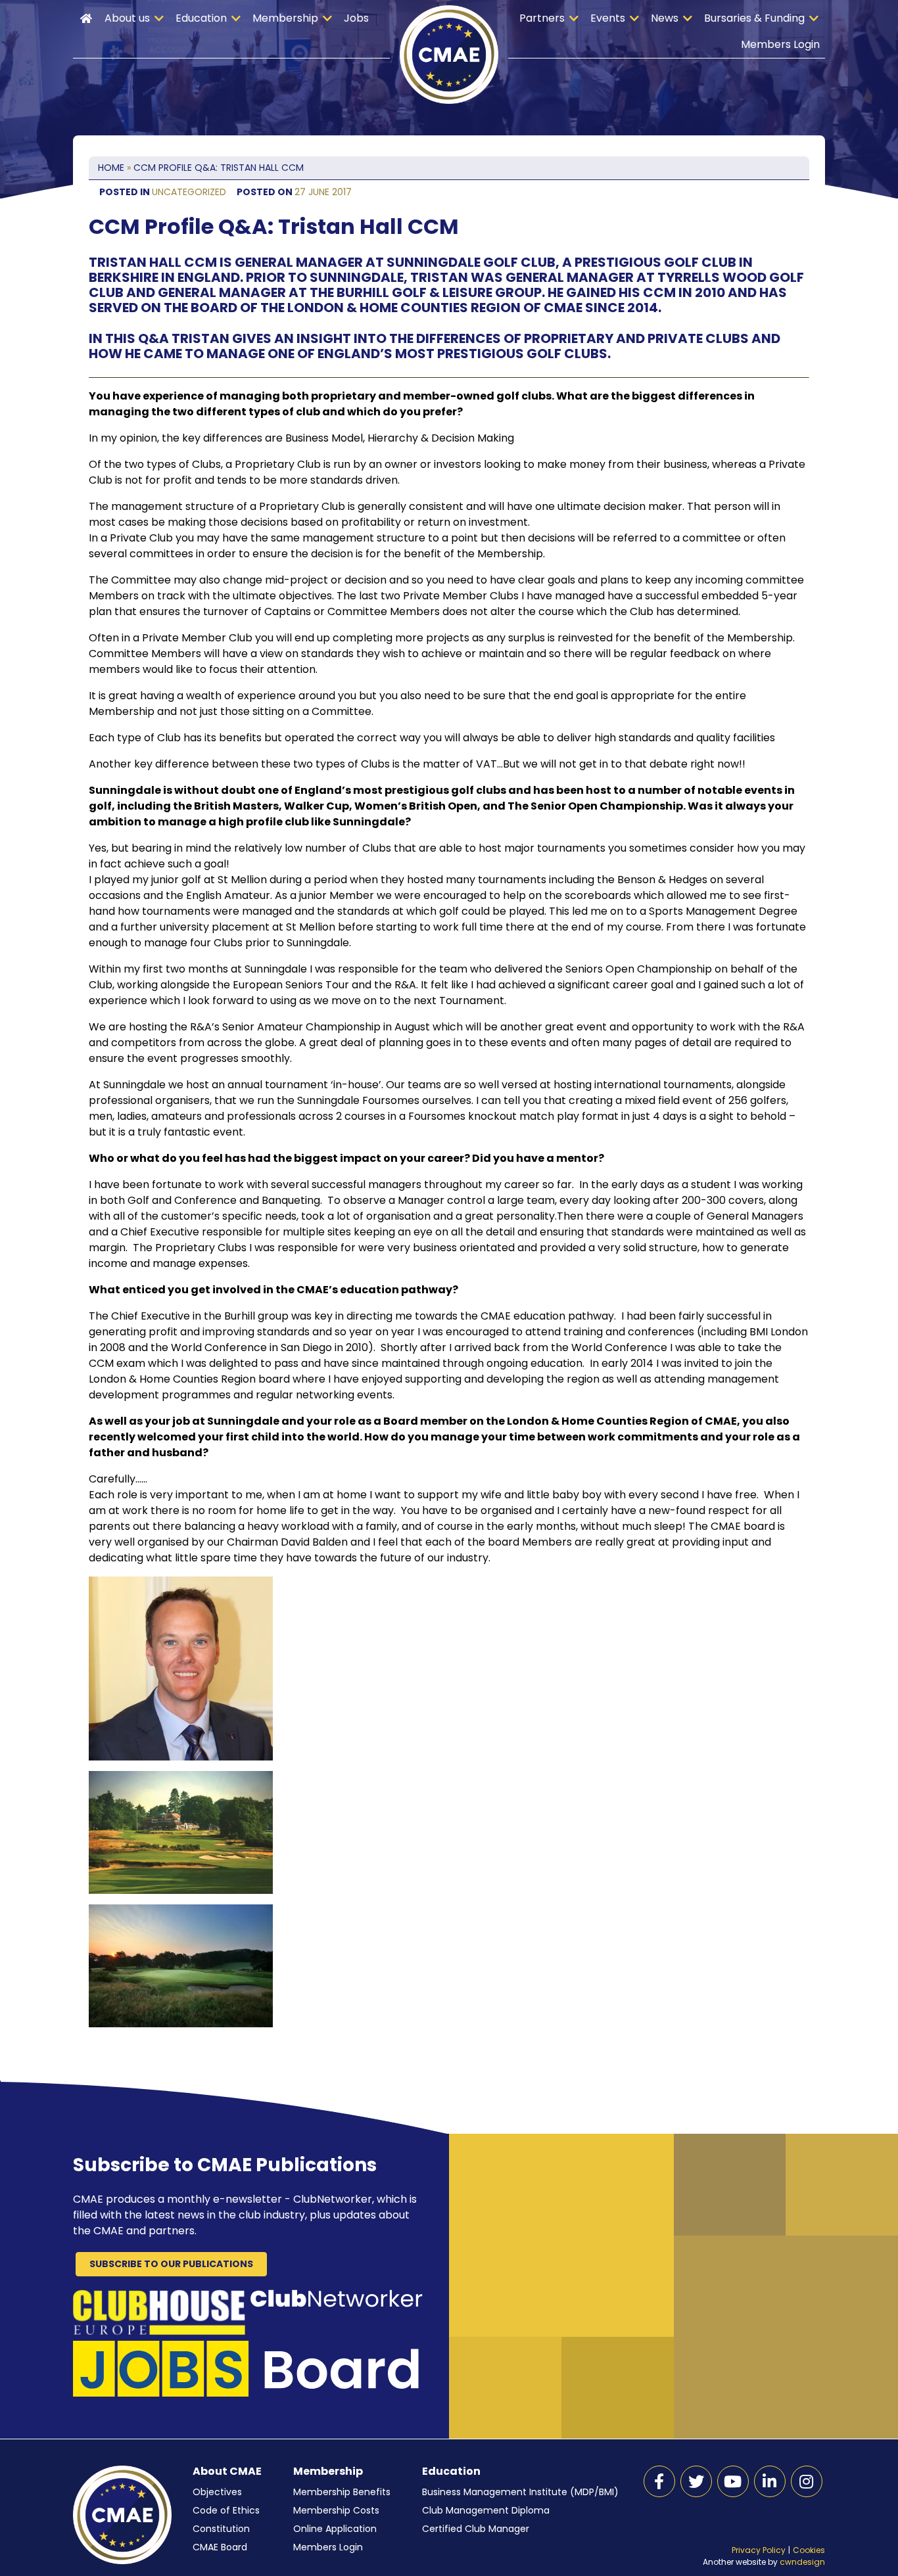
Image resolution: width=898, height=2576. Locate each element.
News (665, 18)
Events (608, 18)
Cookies (809, 2550)
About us (127, 18)
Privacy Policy (759, 2550)
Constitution (221, 2529)
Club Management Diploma (486, 2510)
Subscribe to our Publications (171, 2264)
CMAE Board (220, 2547)
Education (201, 18)
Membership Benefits (342, 2492)
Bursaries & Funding (754, 18)
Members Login (780, 44)
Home (86, 18)
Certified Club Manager (476, 2529)
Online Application (335, 2529)
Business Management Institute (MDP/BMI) (520, 2492)
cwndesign (802, 2562)
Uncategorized (189, 192)
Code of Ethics (226, 2510)
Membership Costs (336, 2510)
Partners (542, 18)
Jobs (356, 18)
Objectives (217, 2492)
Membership (285, 18)
